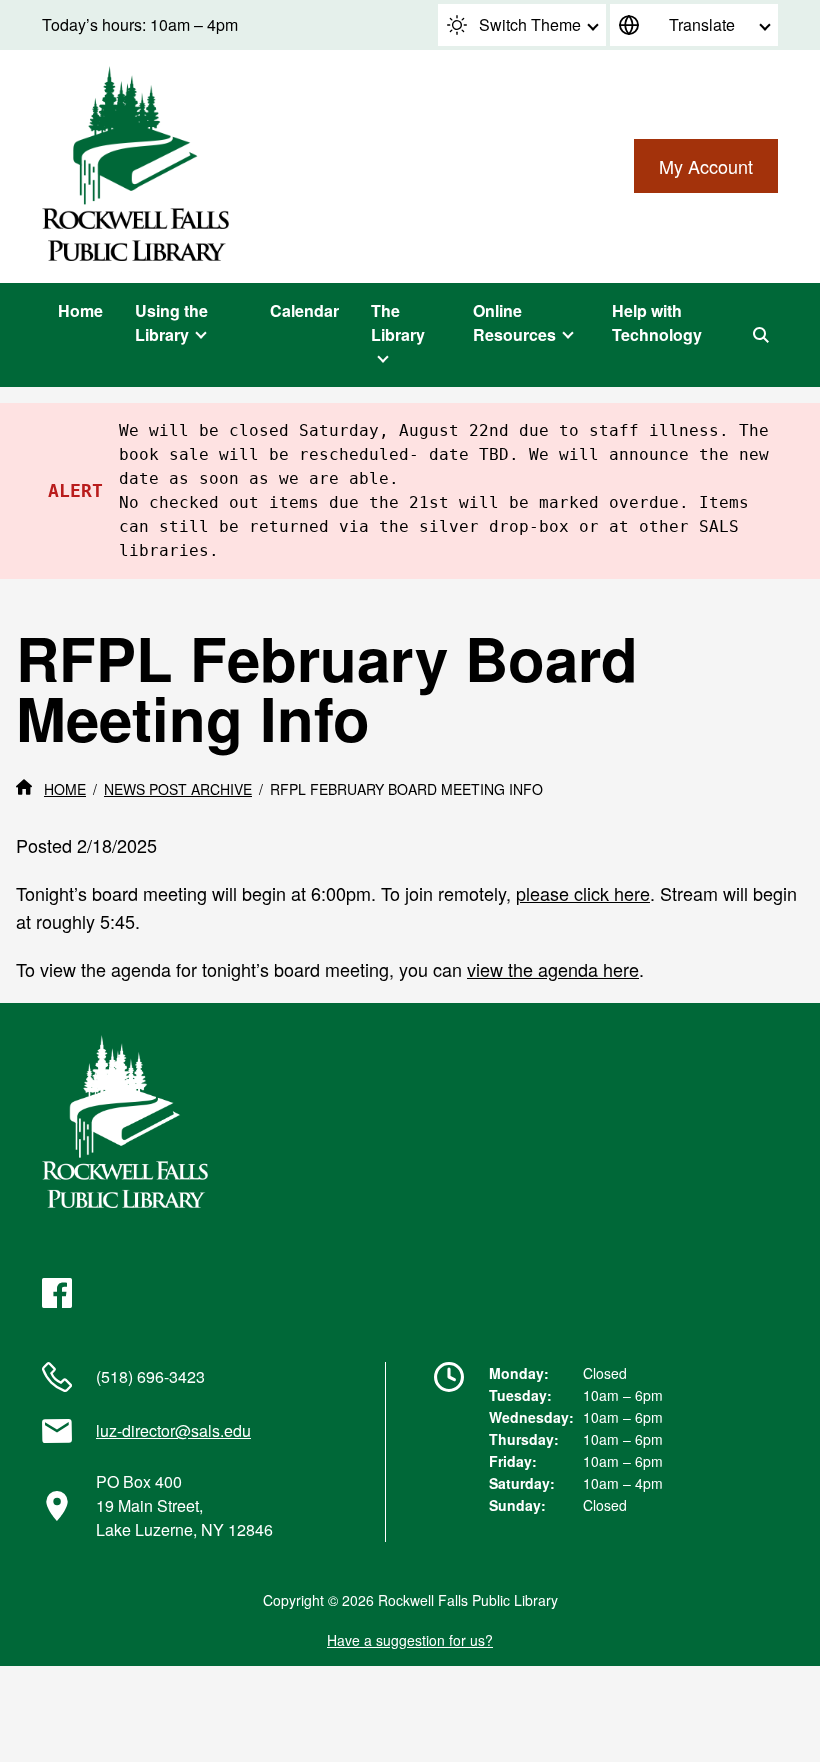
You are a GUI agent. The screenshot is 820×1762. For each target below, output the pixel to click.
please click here (583, 893)
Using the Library (171, 322)
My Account (706, 166)
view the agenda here (553, 969)
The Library (398, 322)
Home (80, 310)
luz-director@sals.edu (173, 1430)
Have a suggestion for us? (410, 1640)
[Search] (761, 335)
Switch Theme (530, 24)
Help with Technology (657, 322)
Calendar (304, 310)
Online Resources (514, 322)
